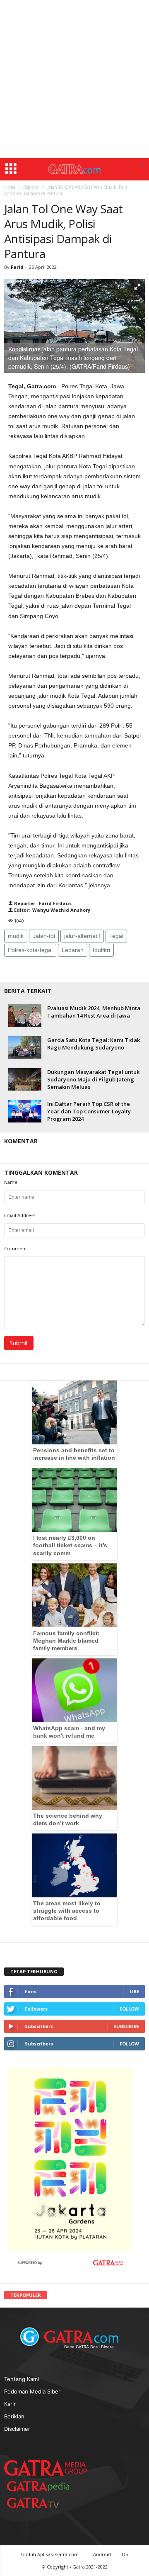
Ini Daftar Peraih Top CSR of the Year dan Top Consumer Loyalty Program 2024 (89, 1111)
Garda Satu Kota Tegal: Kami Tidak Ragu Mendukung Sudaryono (94, 1044)
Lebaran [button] (73, 950)
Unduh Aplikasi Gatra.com (50, 2554)
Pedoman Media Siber (32, 2391)
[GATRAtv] (41, 2503)
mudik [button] (16, 936)
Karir (10, 2404)
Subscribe (126, 2026)
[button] (144, 165)
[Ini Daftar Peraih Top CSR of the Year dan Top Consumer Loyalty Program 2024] (25, 1111)
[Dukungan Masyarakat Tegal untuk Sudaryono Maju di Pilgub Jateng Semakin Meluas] (25, 1079)
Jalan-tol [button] (44, 936)
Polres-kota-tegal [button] (30, 950)
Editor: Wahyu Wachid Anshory (52, 910)
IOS (124, 2554)
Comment (16, 1248)
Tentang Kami (22, 2379)
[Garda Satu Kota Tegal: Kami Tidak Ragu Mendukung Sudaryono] (25, 1047)
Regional (31, 187)
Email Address (20, 1215)
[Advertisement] (74, 79)
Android (102, 2554)
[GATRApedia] (41, 2486)
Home (10, 187)
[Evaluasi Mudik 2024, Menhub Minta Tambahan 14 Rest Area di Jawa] (25, 1015)
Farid (18, 267)
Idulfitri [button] (101, 950)
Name (11, 1182)
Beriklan (14, 2416)
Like (134, 1991)
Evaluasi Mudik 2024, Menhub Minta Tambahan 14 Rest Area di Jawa (94, 1012)
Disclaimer (17, 2429)
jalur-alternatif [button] (82, 936)
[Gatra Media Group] (46, 2468)
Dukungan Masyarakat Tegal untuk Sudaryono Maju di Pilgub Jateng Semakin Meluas (93, 1079)
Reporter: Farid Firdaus (42, 903)
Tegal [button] (116, 936)
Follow (129, 2009)
